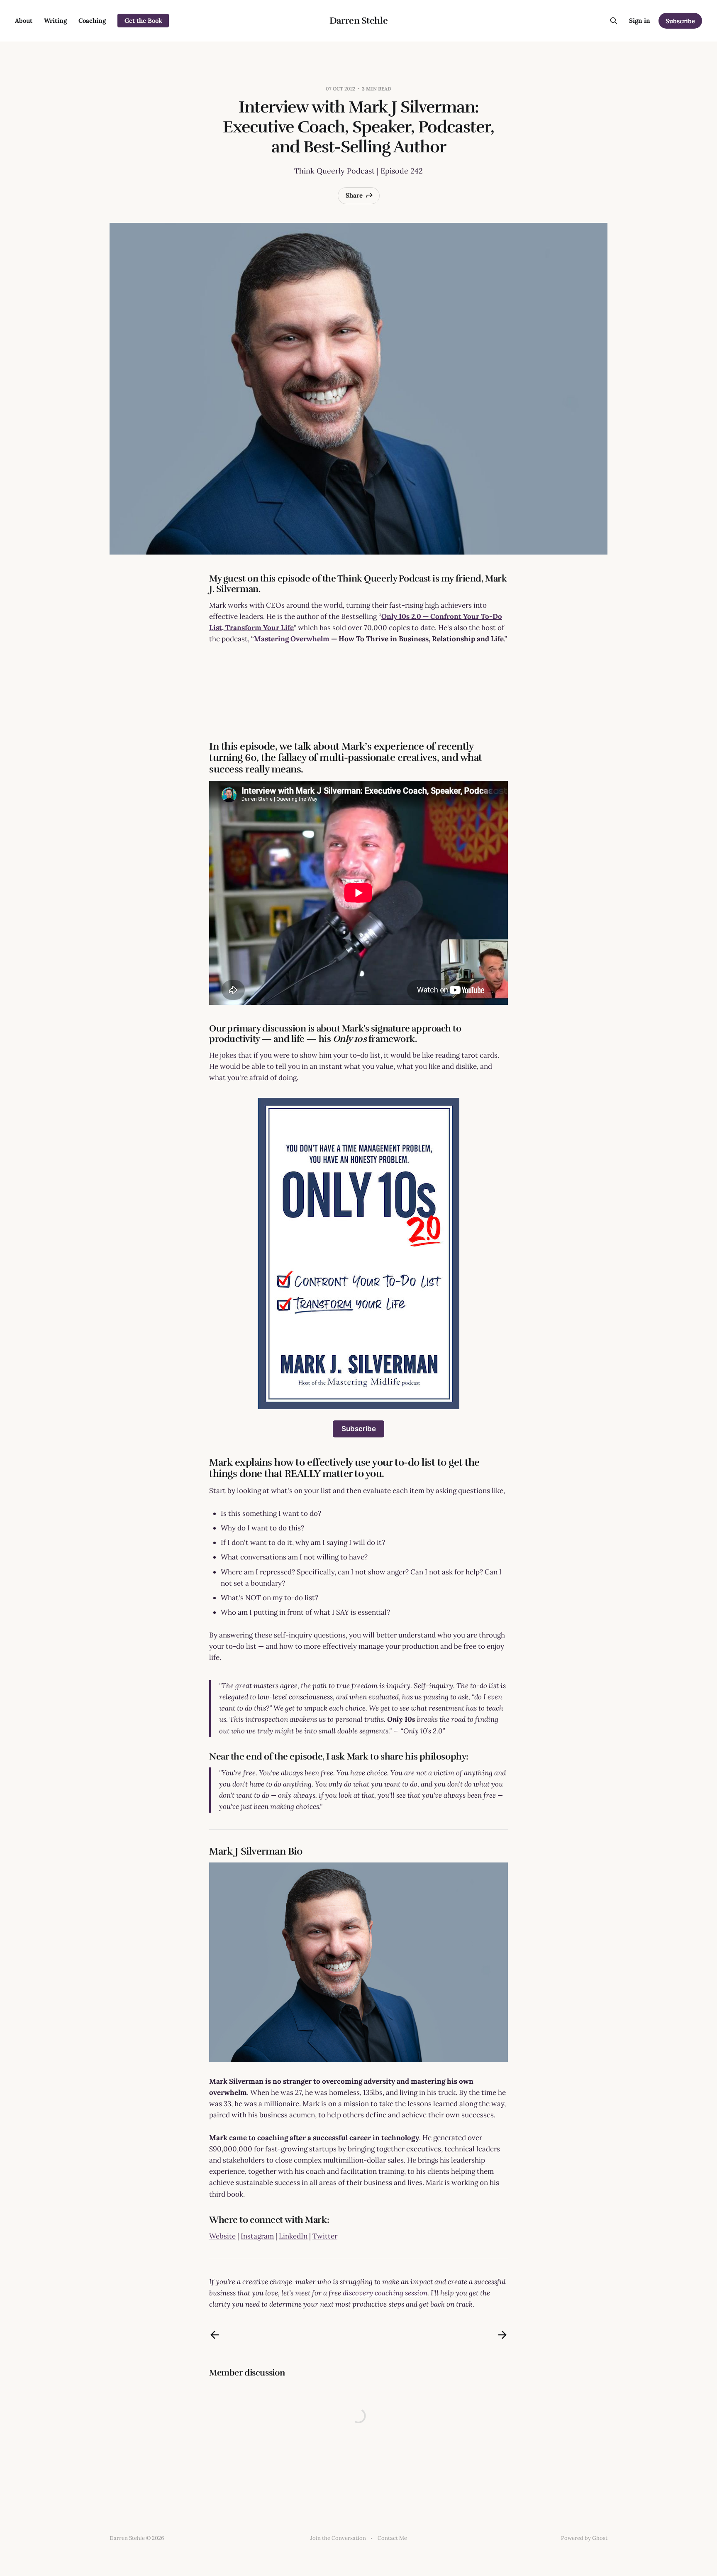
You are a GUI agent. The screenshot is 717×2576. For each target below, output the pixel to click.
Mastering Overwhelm (292, 639)
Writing (55, 21)
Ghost (600, 2538)
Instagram (257, 2236)
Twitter (325, 2236)
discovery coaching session (385, 2293)
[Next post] (502, 2335)
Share (354, 195)
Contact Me (392, 2538)
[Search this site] (614, 21)
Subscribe (680, 21)
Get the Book (143, 21)
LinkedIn (293, 2236)
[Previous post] (215, 2335)
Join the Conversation (338, 2538)
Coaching (92, 21)
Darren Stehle (358, 21)
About (24, 21)
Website (222, 2236)
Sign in (640, 21)
